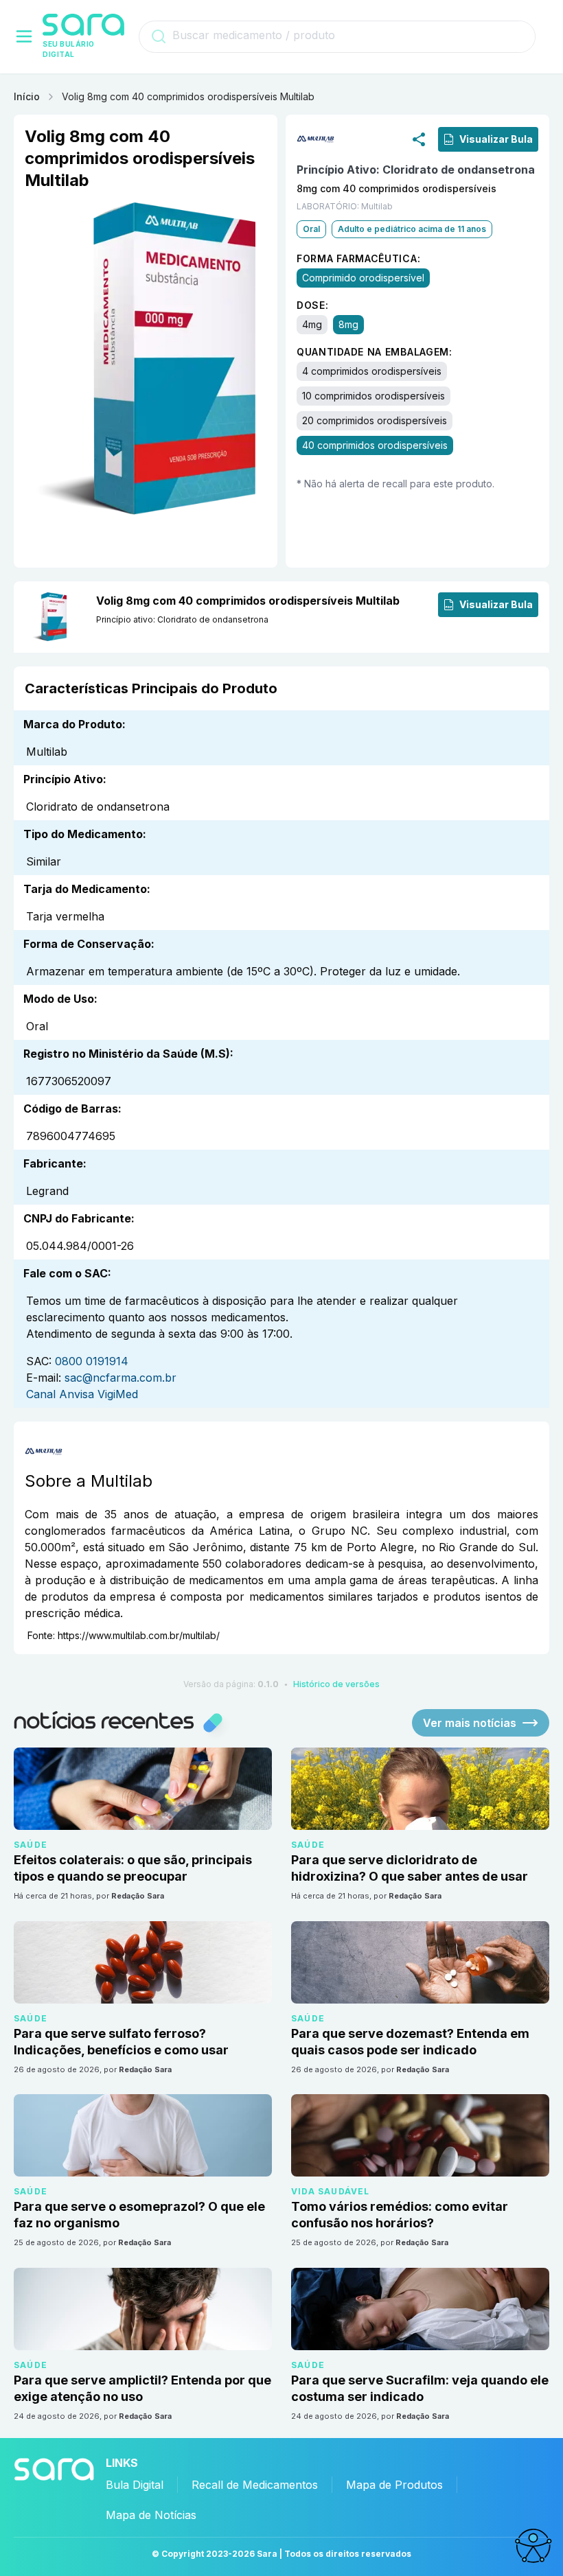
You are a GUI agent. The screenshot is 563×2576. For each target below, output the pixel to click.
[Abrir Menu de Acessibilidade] (533, 2546)
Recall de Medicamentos (255, 2485)
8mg (348, 324)
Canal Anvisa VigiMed (82, 1394)
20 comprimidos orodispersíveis (375, 420)
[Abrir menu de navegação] (24, 36)
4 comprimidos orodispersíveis (372, 371)
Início (27, 96)
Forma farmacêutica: (358, 258)
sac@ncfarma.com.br (120, 1378)
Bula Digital (135, 2485)
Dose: (313, 305)
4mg (312, 324)
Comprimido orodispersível (363, 278)
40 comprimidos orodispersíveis (375, 445)
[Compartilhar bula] (419, 139)
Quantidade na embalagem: (375, 352)
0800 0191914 (92, 1361)
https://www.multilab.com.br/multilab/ (139, 1635)
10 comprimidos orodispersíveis (374, 396)
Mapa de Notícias (151, 2515)
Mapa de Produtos (394, 2485)
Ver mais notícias (470, 1723)
